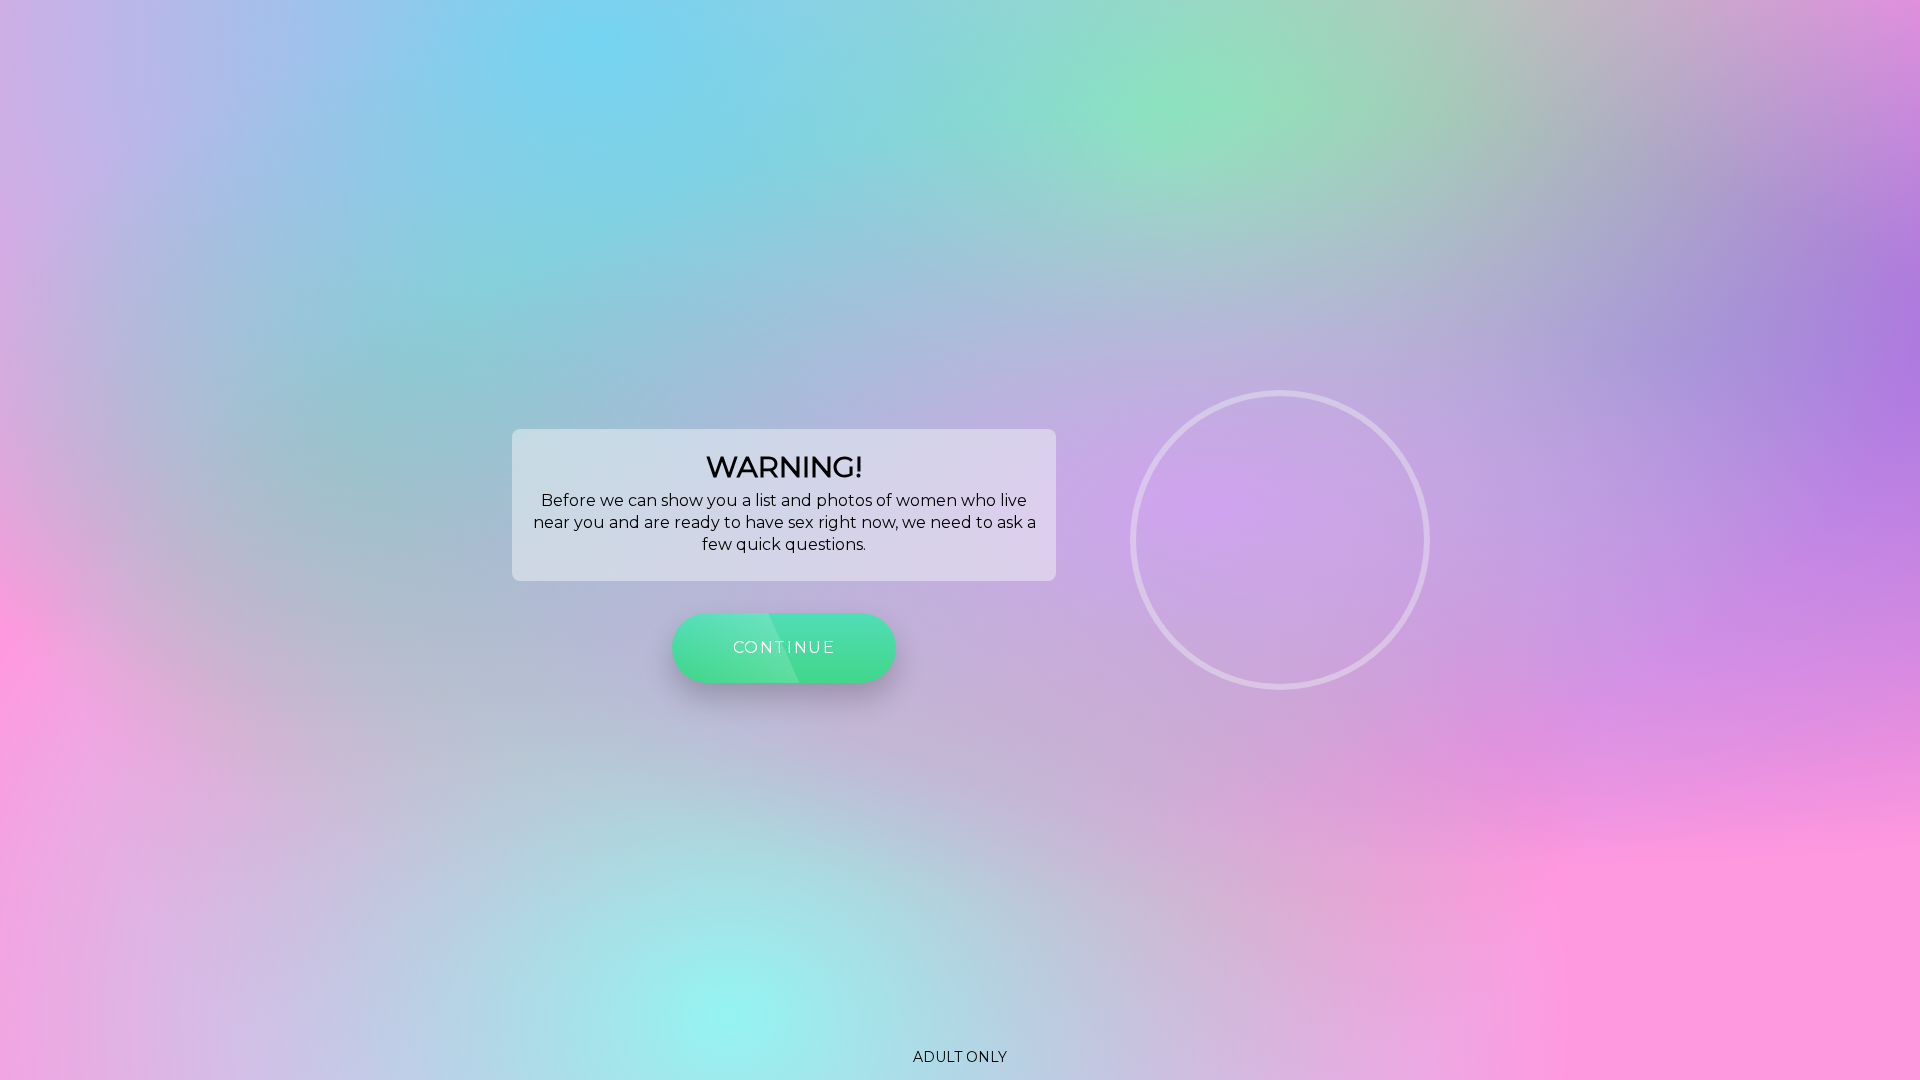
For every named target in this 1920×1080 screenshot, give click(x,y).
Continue (784, 647)
